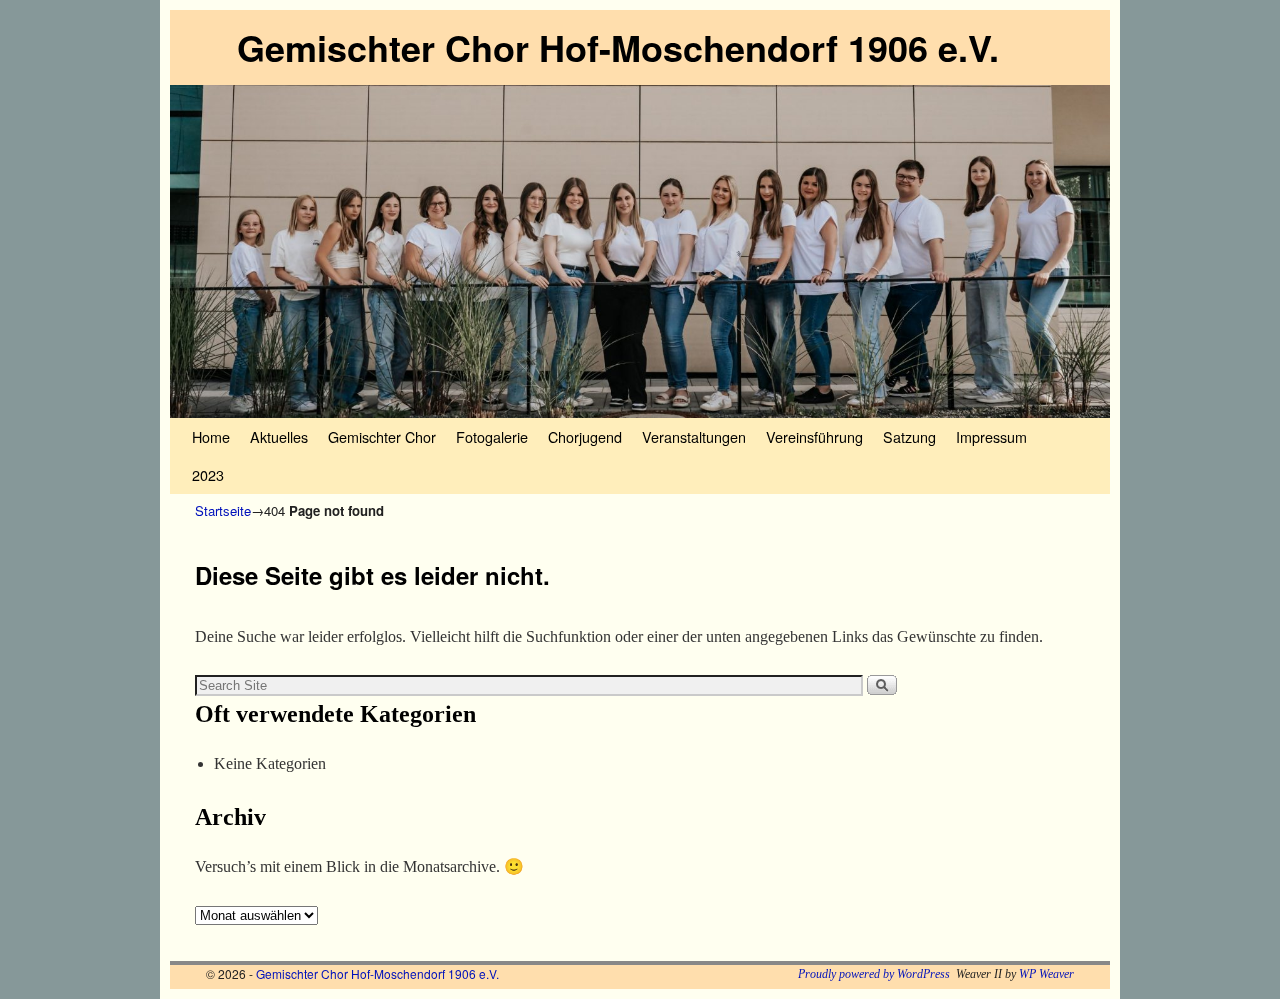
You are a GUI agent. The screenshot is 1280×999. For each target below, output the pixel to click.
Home (211, 436)
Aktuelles (279, 436)
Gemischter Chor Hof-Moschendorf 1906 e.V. (618, 47)
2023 (208, 474)
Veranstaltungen (694, 436)
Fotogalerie (492, 436)
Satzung (909, 436)
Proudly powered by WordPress (874, 974)
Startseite (223, 510)
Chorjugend (585, 436)
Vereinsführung (814, 436)
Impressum (991, 436)
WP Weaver (1046, 974)
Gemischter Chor (382, 436)
